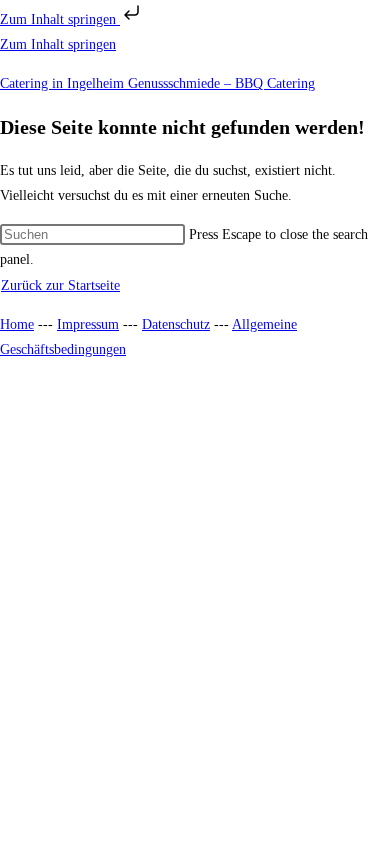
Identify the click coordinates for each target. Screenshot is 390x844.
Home (17, 324)
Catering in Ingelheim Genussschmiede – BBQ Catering (157, 83)
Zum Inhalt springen (60, 19)
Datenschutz (176, 324)
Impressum (88, 324)
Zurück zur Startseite (60, 285)
